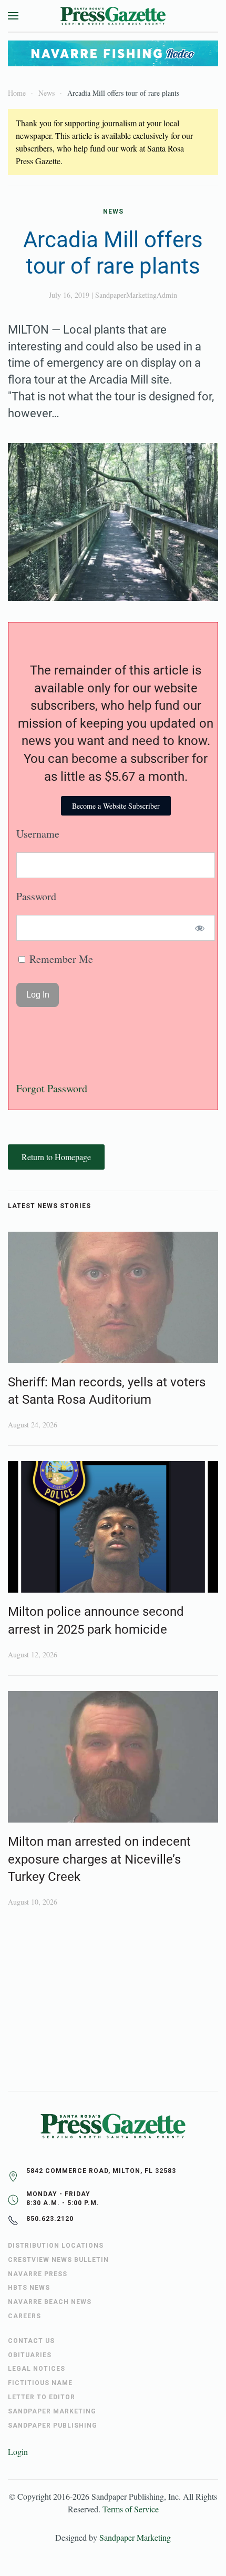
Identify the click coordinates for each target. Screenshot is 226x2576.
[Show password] (200, 928)
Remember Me (60, 959)
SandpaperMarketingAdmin (136, 295)
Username (38, 834)
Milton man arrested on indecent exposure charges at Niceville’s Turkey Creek (99, 1859)
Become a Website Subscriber (116, 806)
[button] (13, 16)
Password (36, 896)
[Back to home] (113, 16)
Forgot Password (52, 1088)
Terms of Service (131, 2509)
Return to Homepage (56, 1157)
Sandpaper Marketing (135, 2537)
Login (18, 2452)
